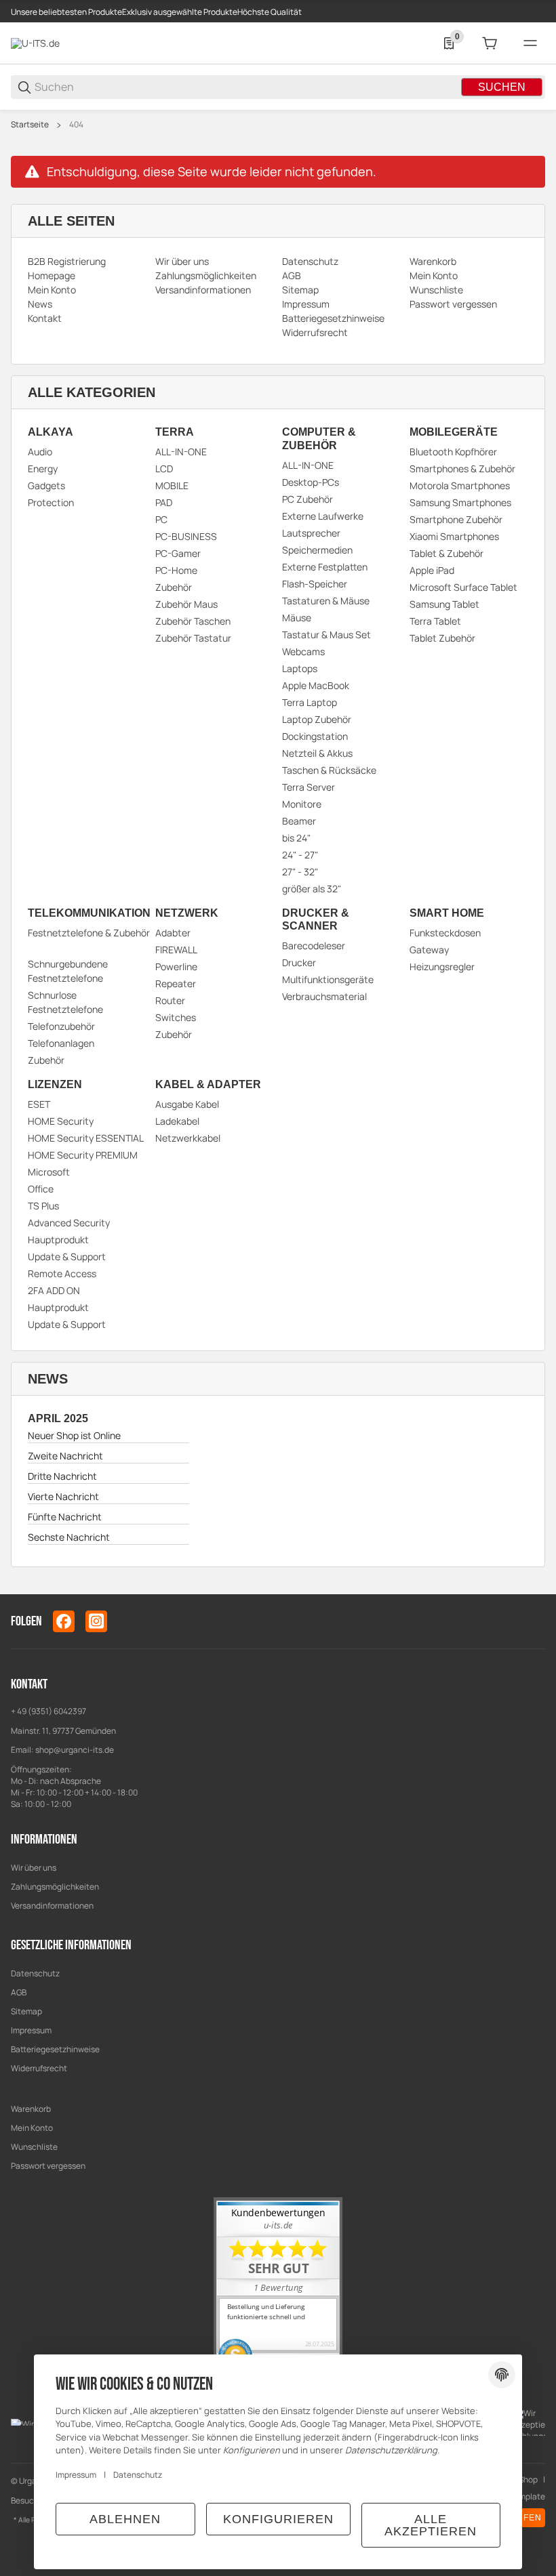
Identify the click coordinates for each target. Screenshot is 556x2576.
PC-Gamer (178, 553)
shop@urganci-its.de (75, 1750)
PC (161, 519)
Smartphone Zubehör (456, 519)
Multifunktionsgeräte (328, 979)
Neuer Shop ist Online (74, 1435)
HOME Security (61, 1121)
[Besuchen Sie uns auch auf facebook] (64, 1621)
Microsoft (49, 1172)
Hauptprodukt (58, 1240)
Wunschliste (34, 2147)
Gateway (429, 950)
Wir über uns (34, 1868)
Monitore (302, 804)
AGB (19, 1992)
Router (170, 1000)
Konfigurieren (278, 2519)
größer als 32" (312, 889)
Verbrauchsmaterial (324, 996)
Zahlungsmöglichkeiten (55, 1887)
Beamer (299, 821)
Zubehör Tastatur (193, 638)
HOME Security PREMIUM (83, 1155)
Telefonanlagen (61, 1043)
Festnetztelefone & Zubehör (89, 933)
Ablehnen (125, 2519)
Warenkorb (31, 2109)
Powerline (176, 967)
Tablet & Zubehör (446, 553)
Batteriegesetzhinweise (55, 2049)
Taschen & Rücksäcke (329, 770)
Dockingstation (315, 736)
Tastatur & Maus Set (326, 635)
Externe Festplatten (325, 567)
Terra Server (309, 787)
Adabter (173, 933)
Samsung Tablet (444, 604)
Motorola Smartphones (460, 485)
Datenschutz (35, 1973)
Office (41, 1189)
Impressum (31, 2030)
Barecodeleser (314, 946)
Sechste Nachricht (69, 1537)
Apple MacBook (316, 685)
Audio (40, 452)
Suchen (502, 87)
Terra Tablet (435, 621)
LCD (164, 469)
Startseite (30, 125)
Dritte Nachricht (62, 1476)
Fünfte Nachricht (65, 1517)
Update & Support (67, 1256)
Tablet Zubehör (442, 638)
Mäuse (297, 618)
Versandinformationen (52, 1906)
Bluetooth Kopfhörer (453, 452)
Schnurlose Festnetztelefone (65, 1002)
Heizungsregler (442, 967)
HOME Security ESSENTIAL (86, 1138)
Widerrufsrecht (39, 2068)
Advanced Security (69, 1223)
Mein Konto (32, 2128)
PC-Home (176, 570)
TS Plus (43, 1206)
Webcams (303, 651)
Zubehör (174, 587)
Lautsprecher (311, 533)
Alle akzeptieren (431, 2525)
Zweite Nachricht (65, 1456)
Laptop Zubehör (317, 719)
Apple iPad (432, 570)
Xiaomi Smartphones (454, 536)
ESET (39, 1104)
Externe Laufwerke (323, 516)
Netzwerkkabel (188, 1138)
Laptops (300, 668)
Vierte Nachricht (63, 1496)
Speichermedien (317, 550)
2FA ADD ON (54, 1290)
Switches (176, 1017)
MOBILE (172, 485)
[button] (534, 1589)
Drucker (299, 962)
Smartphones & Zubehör (462, 469)
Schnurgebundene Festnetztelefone (68, 971)
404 (76, 125)
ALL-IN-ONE (181, 452)
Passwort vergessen (48, 2166)
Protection (51, 502)
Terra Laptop (310, 702)
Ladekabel (177, 1121)
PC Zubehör (307, 499)
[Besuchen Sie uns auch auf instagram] (96, 1621)
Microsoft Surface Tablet (463, 587)
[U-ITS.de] (35, 42)
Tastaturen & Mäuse (326, 601)
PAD (164, 502)
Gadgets (46, 485)
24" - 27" (300, 855)
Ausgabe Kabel (187, 1104)
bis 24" (296, 838)
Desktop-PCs (311, 482)
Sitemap (26, 2011)
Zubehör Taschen (193, 621)
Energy (43, 469)
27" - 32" (300, 872)
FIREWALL (176, 950)
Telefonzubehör (61, 1026)
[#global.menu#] (530, 43)
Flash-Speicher (315, 584)
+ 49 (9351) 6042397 (48, 1711)
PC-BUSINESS (186, 536)
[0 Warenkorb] (490, 43)
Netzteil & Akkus (317, 753)
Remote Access (62, 1273)
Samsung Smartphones (460, 502)
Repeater (176, 983)
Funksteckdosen (445, 933)
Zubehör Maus (186, 604)
